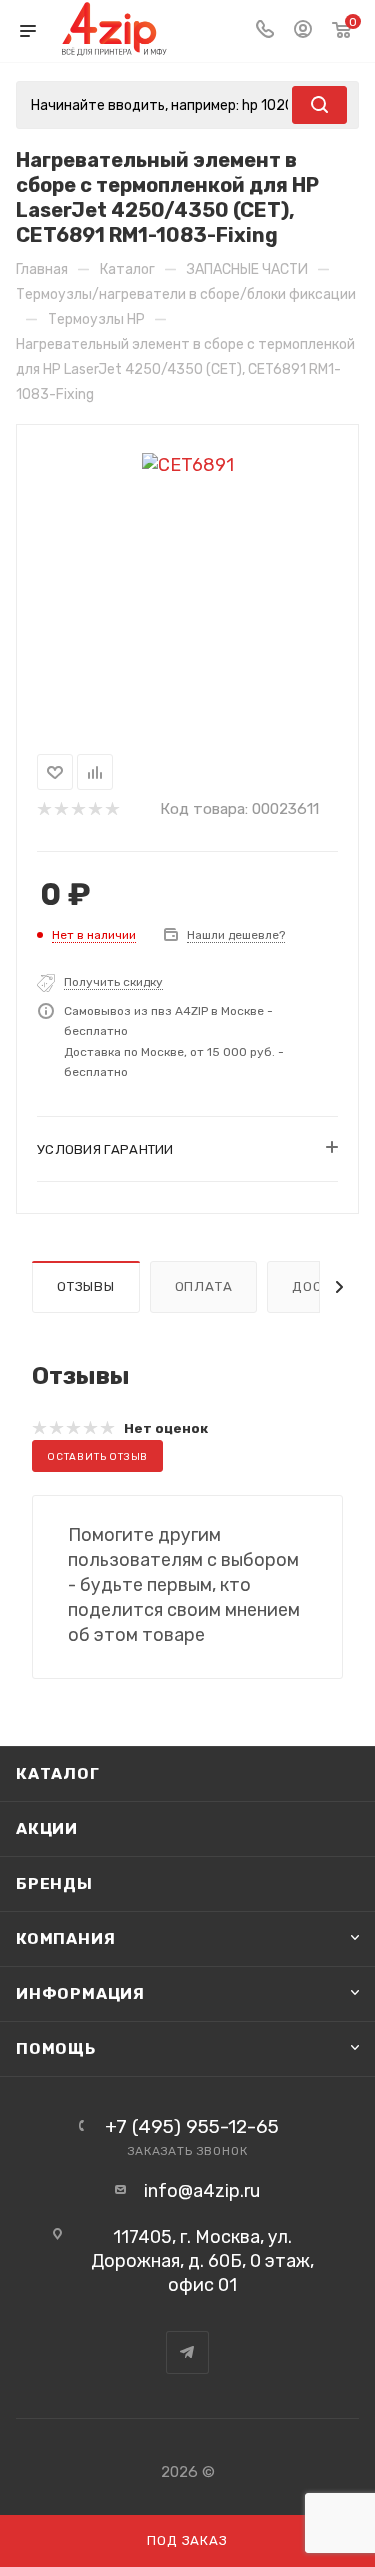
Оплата (204, 1286)
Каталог (58, 1773)
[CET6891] (188, 464)
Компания (65, 1938)
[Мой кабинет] (303, 31)
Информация (80, 1993)
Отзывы (86, 1286)
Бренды (54, 1883)
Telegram (187, 2352)
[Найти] (319, 105)
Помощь (56, 2048)
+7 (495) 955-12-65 (192, 2126)
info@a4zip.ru (202, 2191)
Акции (47, 1828)
